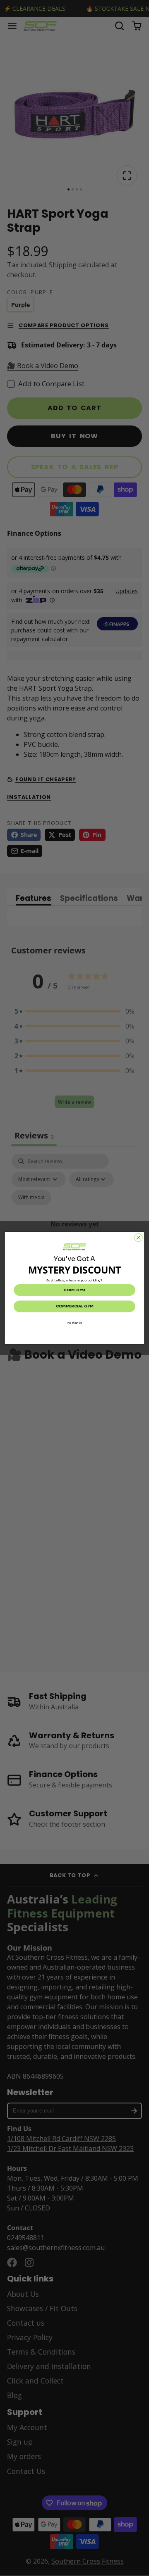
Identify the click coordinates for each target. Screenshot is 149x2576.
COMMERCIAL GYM (74, 1306)
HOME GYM (74, 1290)
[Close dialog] (139, 1238)
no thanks (75, 1322)
